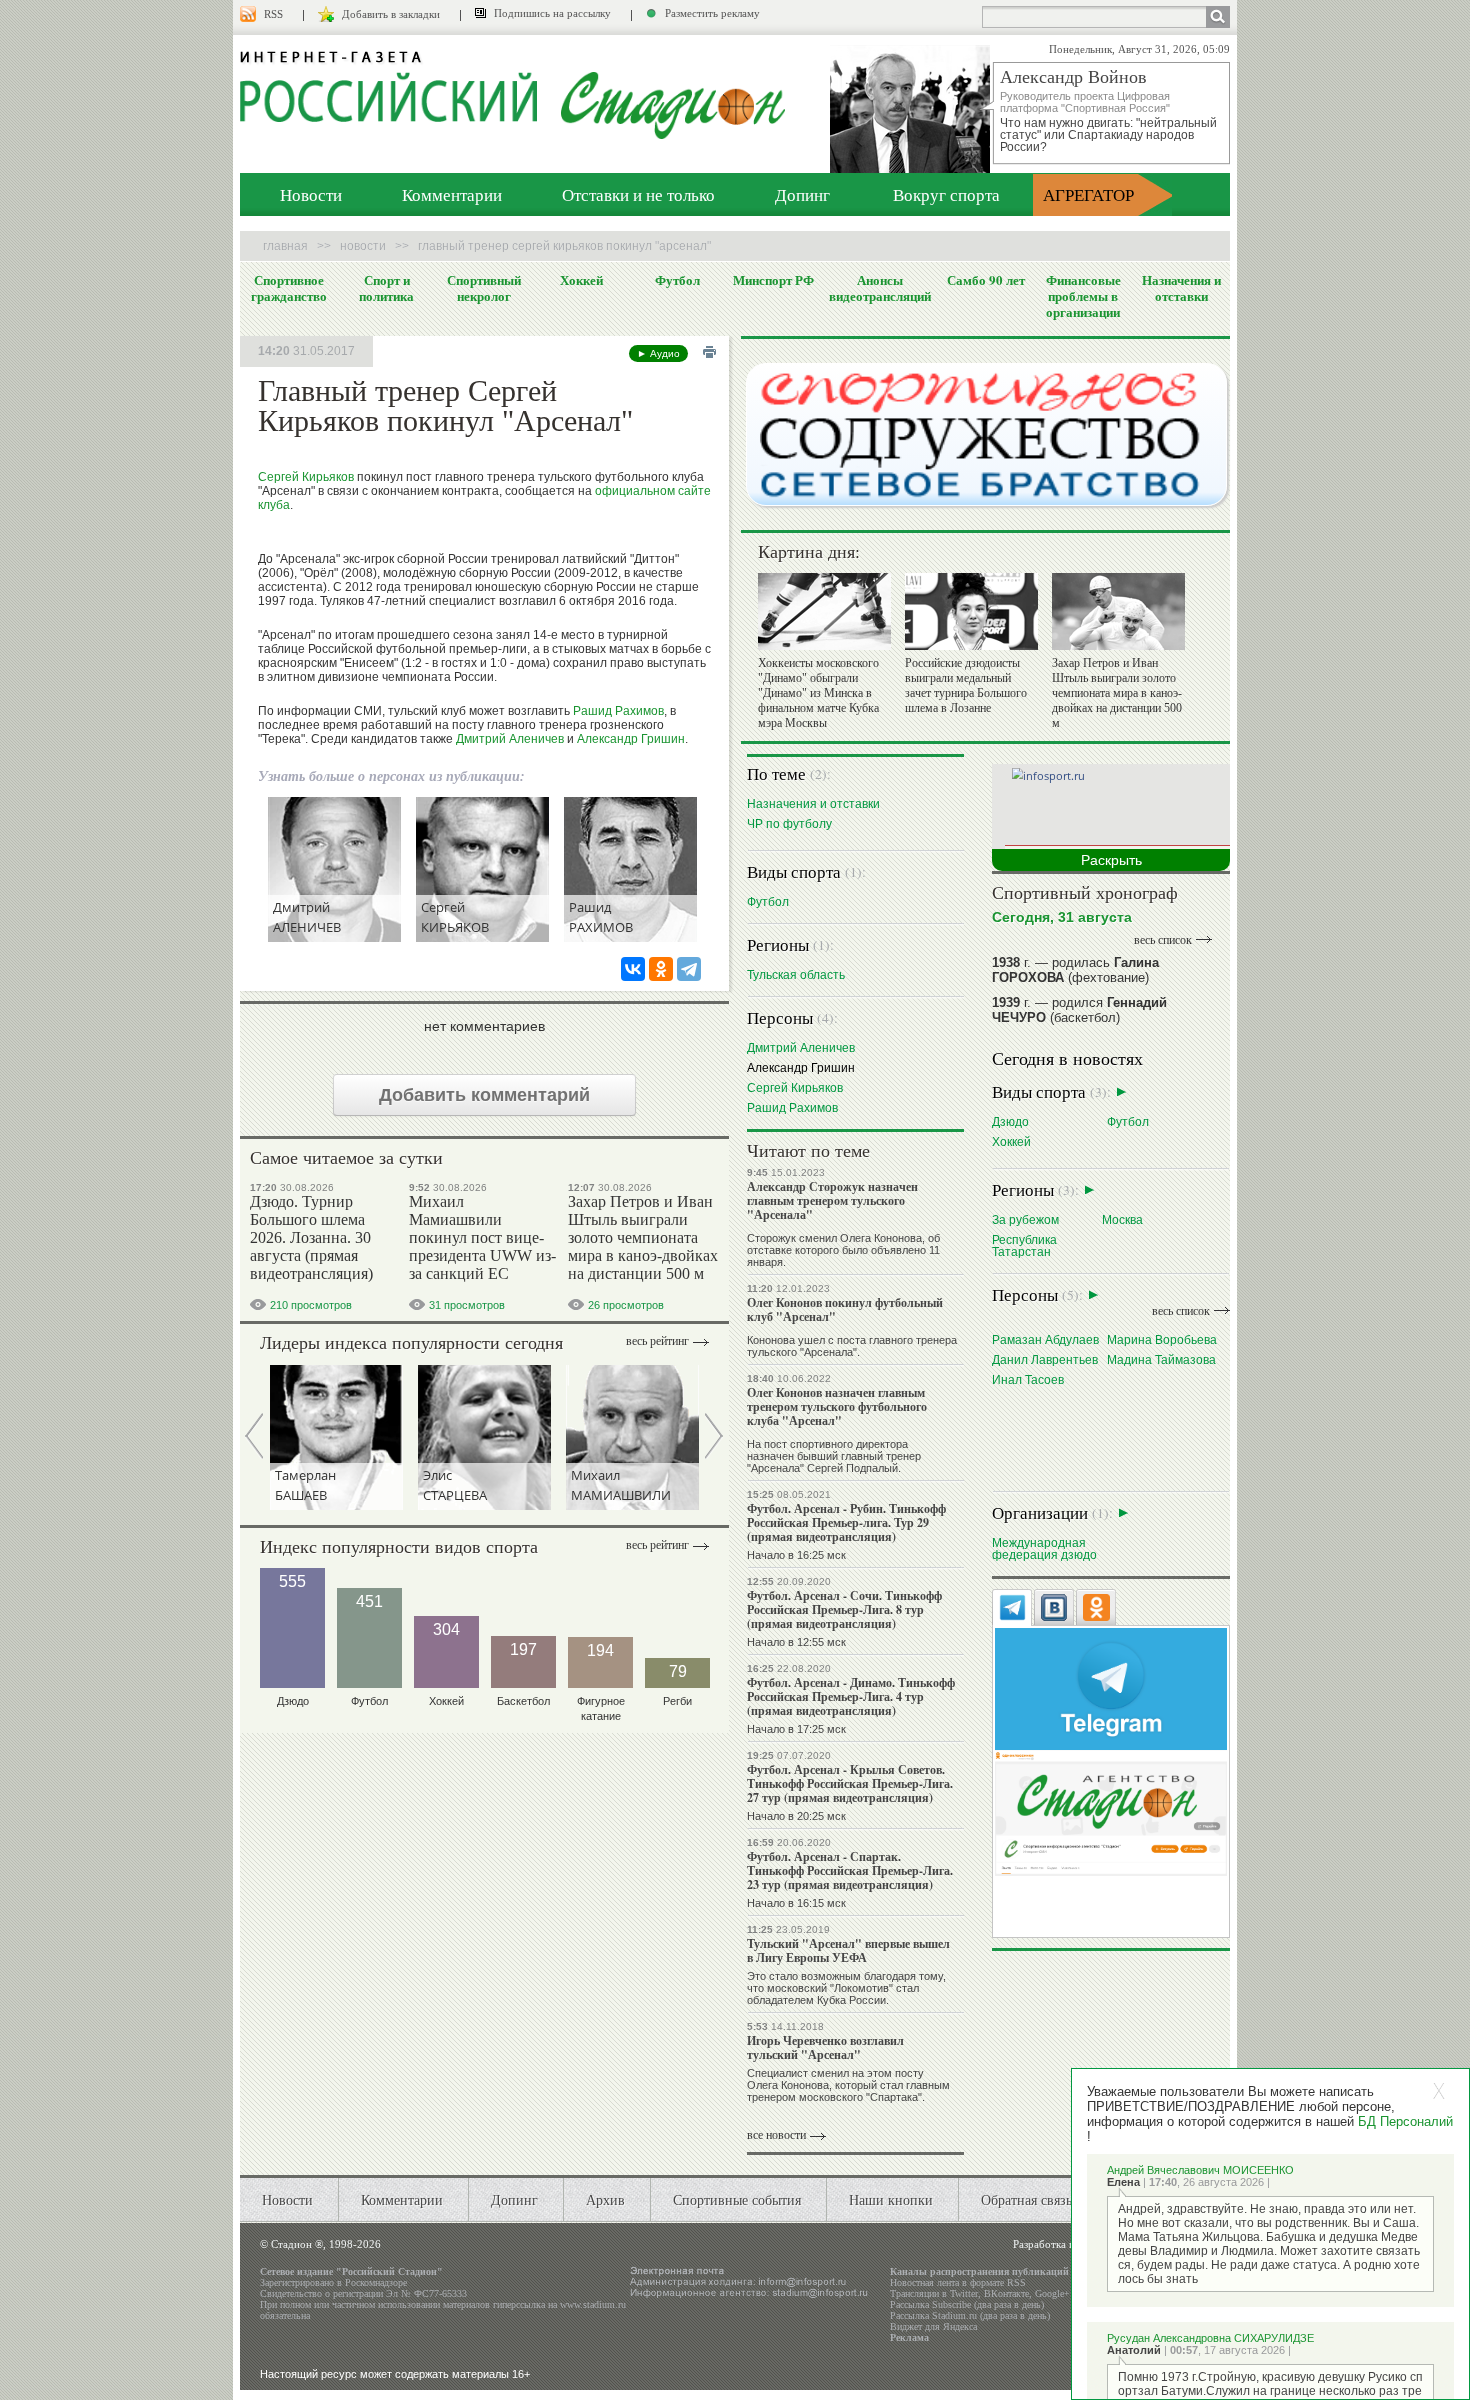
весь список (1163, 940)
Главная (285, 246)
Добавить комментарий (484, 1095)
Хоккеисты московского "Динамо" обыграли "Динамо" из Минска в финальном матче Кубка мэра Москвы (818, 693)
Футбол (677, 280)
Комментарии (452, 194)
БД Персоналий (1405, 2121)
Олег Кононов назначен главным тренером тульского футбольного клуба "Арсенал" (837, 1406)
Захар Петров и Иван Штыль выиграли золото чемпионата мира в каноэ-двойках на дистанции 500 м (643, 1237)
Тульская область (796, 974)
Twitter (964, 2293)
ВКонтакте (1006, 2293)
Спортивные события (737, 2199)
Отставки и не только (638, 194)
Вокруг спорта (946, 194)
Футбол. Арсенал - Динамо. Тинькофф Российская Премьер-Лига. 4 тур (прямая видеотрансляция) (851, 1696)
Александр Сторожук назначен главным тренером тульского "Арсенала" (832, 1200)
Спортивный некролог (484, 288)
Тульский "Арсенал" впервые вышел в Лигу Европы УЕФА (848, 1950)
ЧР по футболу (789, 823)
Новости (311, 194)
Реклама (909, 2337)
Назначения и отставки (1181, 288)
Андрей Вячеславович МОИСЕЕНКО (1200, 2170)
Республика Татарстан (1024, 1245)
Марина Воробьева (1162, 1339)
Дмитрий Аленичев (510, 739)
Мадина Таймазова (1161, 1359)
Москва (1122, 1219)
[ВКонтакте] (633, 969)
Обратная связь (1026, 2199)
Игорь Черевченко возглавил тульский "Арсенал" (825, 2047)
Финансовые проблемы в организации (1083, 296)
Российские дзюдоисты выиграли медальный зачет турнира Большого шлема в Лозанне (966, 685)
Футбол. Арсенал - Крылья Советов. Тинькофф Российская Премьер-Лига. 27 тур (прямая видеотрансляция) (850, 1783)
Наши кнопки (891, 2199)
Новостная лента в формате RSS (958, 2282)
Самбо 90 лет (986, 280)
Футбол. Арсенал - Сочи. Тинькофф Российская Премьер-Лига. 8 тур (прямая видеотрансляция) (844, 1609)
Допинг (802, 194)
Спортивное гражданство (289, 288)
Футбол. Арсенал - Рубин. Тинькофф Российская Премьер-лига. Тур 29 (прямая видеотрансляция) (846, 1522)
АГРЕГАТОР (1088, 194)
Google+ (1052, 2293)
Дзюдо (1010, 1121)
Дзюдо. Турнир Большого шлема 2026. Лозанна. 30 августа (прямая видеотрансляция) (311, 1237)
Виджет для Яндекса (933, 2326)
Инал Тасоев (1028, 1379)
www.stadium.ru (593, 2304)
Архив (605, 2199)
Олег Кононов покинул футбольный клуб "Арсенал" (845, 1309)
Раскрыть (1111, 860)
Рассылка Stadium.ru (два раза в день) (970, 2315)
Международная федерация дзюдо (1044, 1548)
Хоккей (581, 280)
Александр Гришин (631, 739)
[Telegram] (689, 969)
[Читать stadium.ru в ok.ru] (1111, 1812)
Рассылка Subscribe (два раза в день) (967, 2304)
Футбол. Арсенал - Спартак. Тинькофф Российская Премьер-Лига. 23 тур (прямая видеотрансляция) (850, 1870)
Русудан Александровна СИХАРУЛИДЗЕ (1210, 2338)
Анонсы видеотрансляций (880, 288)
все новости (776, 2135)
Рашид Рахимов (618, 711)
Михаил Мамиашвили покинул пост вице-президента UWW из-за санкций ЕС (482, 1237)
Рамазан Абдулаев (1045, 1339)
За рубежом (1025, 1219)
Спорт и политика (386, 288)
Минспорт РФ (773, 280)
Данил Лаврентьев (1045, 1359)
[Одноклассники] (661, 969)
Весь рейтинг (657, 1341)
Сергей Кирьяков (306, 477)
